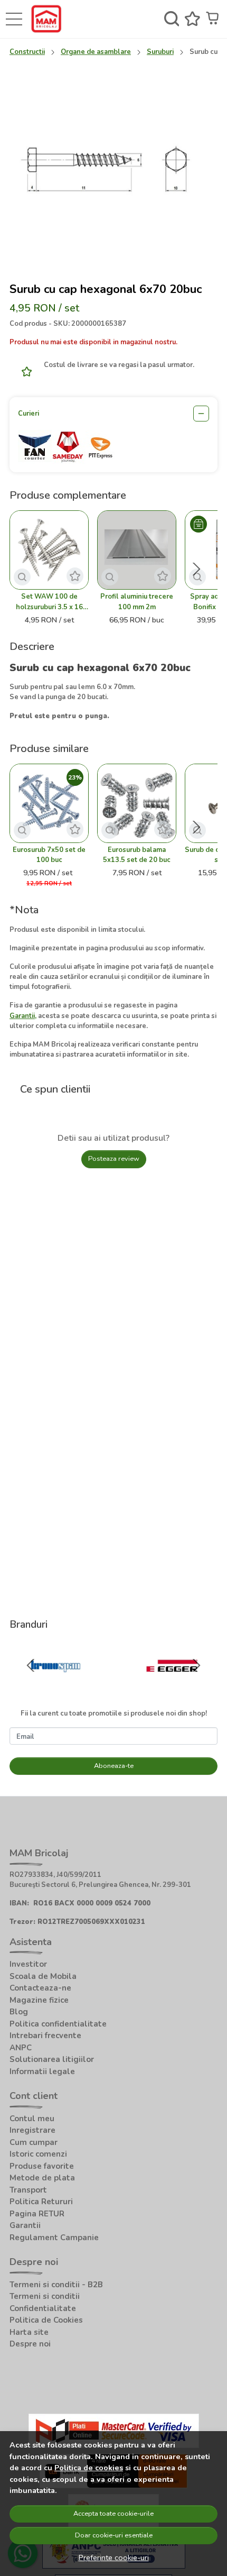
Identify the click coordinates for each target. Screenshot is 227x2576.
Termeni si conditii (45, 2296)
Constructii (27, 52)
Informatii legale (42, 2071)
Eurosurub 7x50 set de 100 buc (49, 855)
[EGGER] (172, 1686)
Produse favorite (42, 2166)
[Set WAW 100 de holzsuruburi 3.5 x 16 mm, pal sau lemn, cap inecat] (49, 550)
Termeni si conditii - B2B (56, 2285)
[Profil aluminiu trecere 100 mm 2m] (137, 550)
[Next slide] (196, 569)
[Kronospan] (55, 1686)
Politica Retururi (41, 2202)
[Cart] (214, 19)
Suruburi (160, 52)
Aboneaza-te (114, 1766)
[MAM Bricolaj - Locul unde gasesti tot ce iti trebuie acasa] (49, 19)
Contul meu (32, 2119)
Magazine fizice (39, 2000)
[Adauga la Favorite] (24, 372)
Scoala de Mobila (43, 1976)
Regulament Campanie (54, 2238)
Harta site (29, 2332)
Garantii (25, 2225)
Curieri (29, 414)
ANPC (21, 2048)
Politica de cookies (89, 2468)
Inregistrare (32, 2130)
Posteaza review (114, 1159)
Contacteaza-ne (40, 1988)
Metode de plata (42, 2178)
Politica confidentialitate (58, 2024)
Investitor (28, 1964)
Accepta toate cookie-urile (113, 2514)
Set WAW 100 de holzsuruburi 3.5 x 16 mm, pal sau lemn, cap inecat (49, 602)
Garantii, (23, 1016)
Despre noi (30, 2344)
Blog (19, 2012)
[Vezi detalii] (22, 577)
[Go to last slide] (31, 1665)
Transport (28, 2190)
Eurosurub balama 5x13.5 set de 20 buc (137, 855)
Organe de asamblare (96, 52)
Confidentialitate (43, 2308)
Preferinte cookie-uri (114, 2557)
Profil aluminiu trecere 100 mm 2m (137, 602)
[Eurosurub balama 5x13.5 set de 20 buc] (137, 803)
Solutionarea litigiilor (52, 2059)
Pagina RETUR (37, 2214)
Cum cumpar (34, 2142)
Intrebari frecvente (45, 2036)
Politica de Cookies (46, 2320)
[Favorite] (192, 19)
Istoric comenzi (38, 2154)
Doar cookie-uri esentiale (114, 2535)
